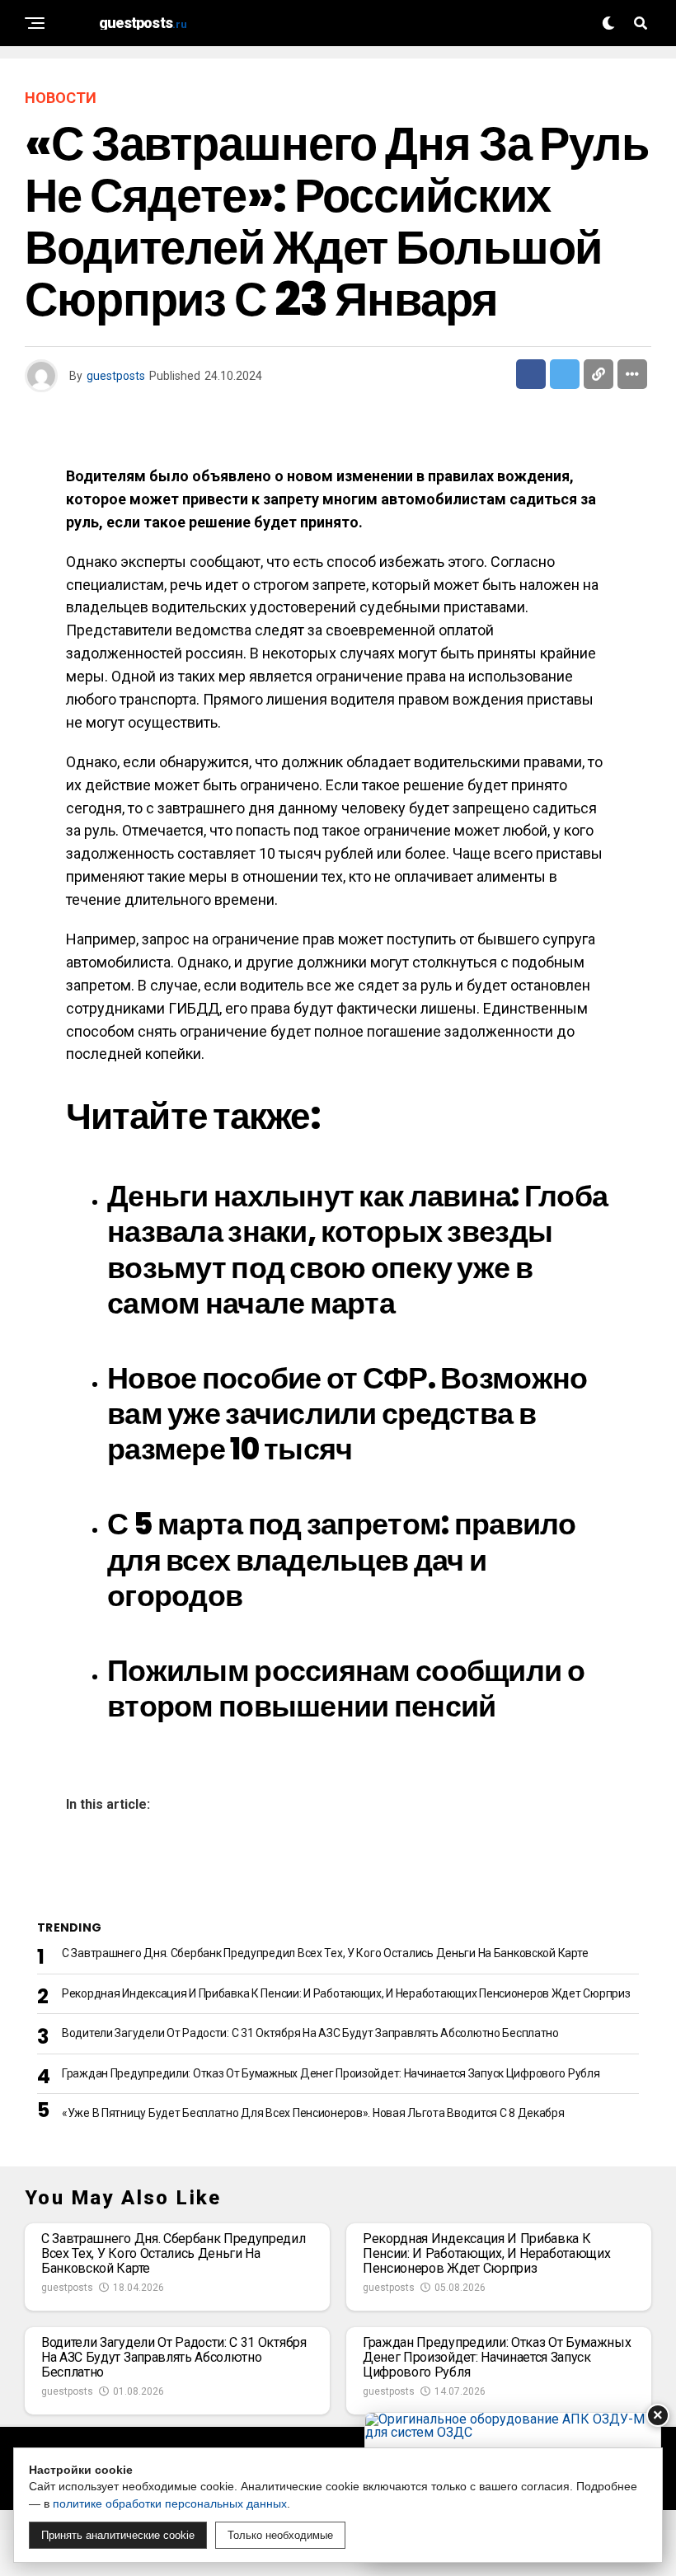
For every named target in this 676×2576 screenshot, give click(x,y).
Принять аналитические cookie (118, 2535)
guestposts (116, 376)
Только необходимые (280, 2535)
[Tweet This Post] (565, 374)
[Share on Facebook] (531, 374)
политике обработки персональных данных (170, 2503)
